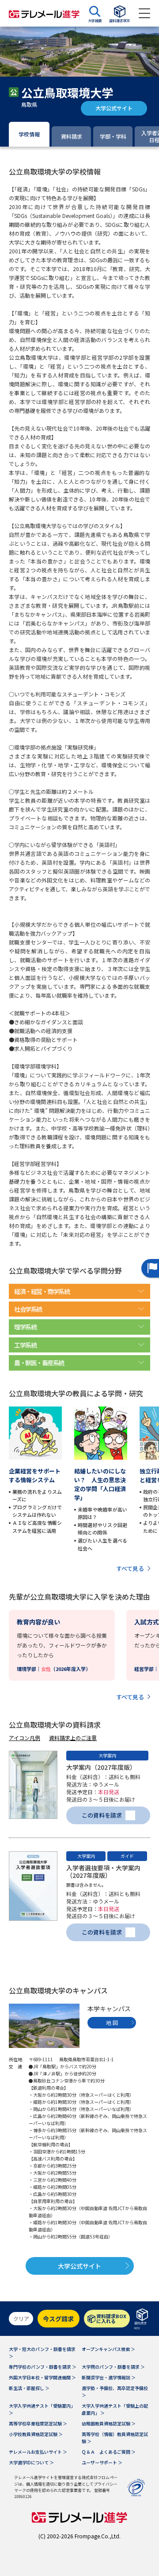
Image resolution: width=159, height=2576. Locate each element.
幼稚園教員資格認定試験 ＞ (109, 2423)
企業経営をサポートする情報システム (35, 1475)
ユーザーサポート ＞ (102, 2462)
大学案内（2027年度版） (101, 1767)
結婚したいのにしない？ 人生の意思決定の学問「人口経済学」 (100, 1484)
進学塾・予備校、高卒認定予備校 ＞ (115, 2391)
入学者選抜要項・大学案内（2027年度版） (103, 1871)
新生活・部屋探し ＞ (29, 2388)
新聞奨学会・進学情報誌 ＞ (109, 2377)
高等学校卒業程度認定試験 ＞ (38, 2423)
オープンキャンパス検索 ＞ (108, 2349)
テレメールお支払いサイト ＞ (38, 2452)
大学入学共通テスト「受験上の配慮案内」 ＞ (115, 2409)
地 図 (112, 2022)
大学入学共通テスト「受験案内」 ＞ (42, 2409)
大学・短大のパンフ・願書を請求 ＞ (42, 2353)
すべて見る (130, 1568)
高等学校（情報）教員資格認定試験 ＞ (115, 2438)
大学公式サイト (114, 108)
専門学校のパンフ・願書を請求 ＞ (43, 2367)
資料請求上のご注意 (73, 1738)
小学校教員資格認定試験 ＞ (36, 2434)
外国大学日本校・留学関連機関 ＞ (42, 2377)
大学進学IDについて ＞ (31, 2462)
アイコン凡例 (25, 1738)
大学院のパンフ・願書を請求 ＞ (113, 2367)
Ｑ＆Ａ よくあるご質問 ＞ (109, 2452)
